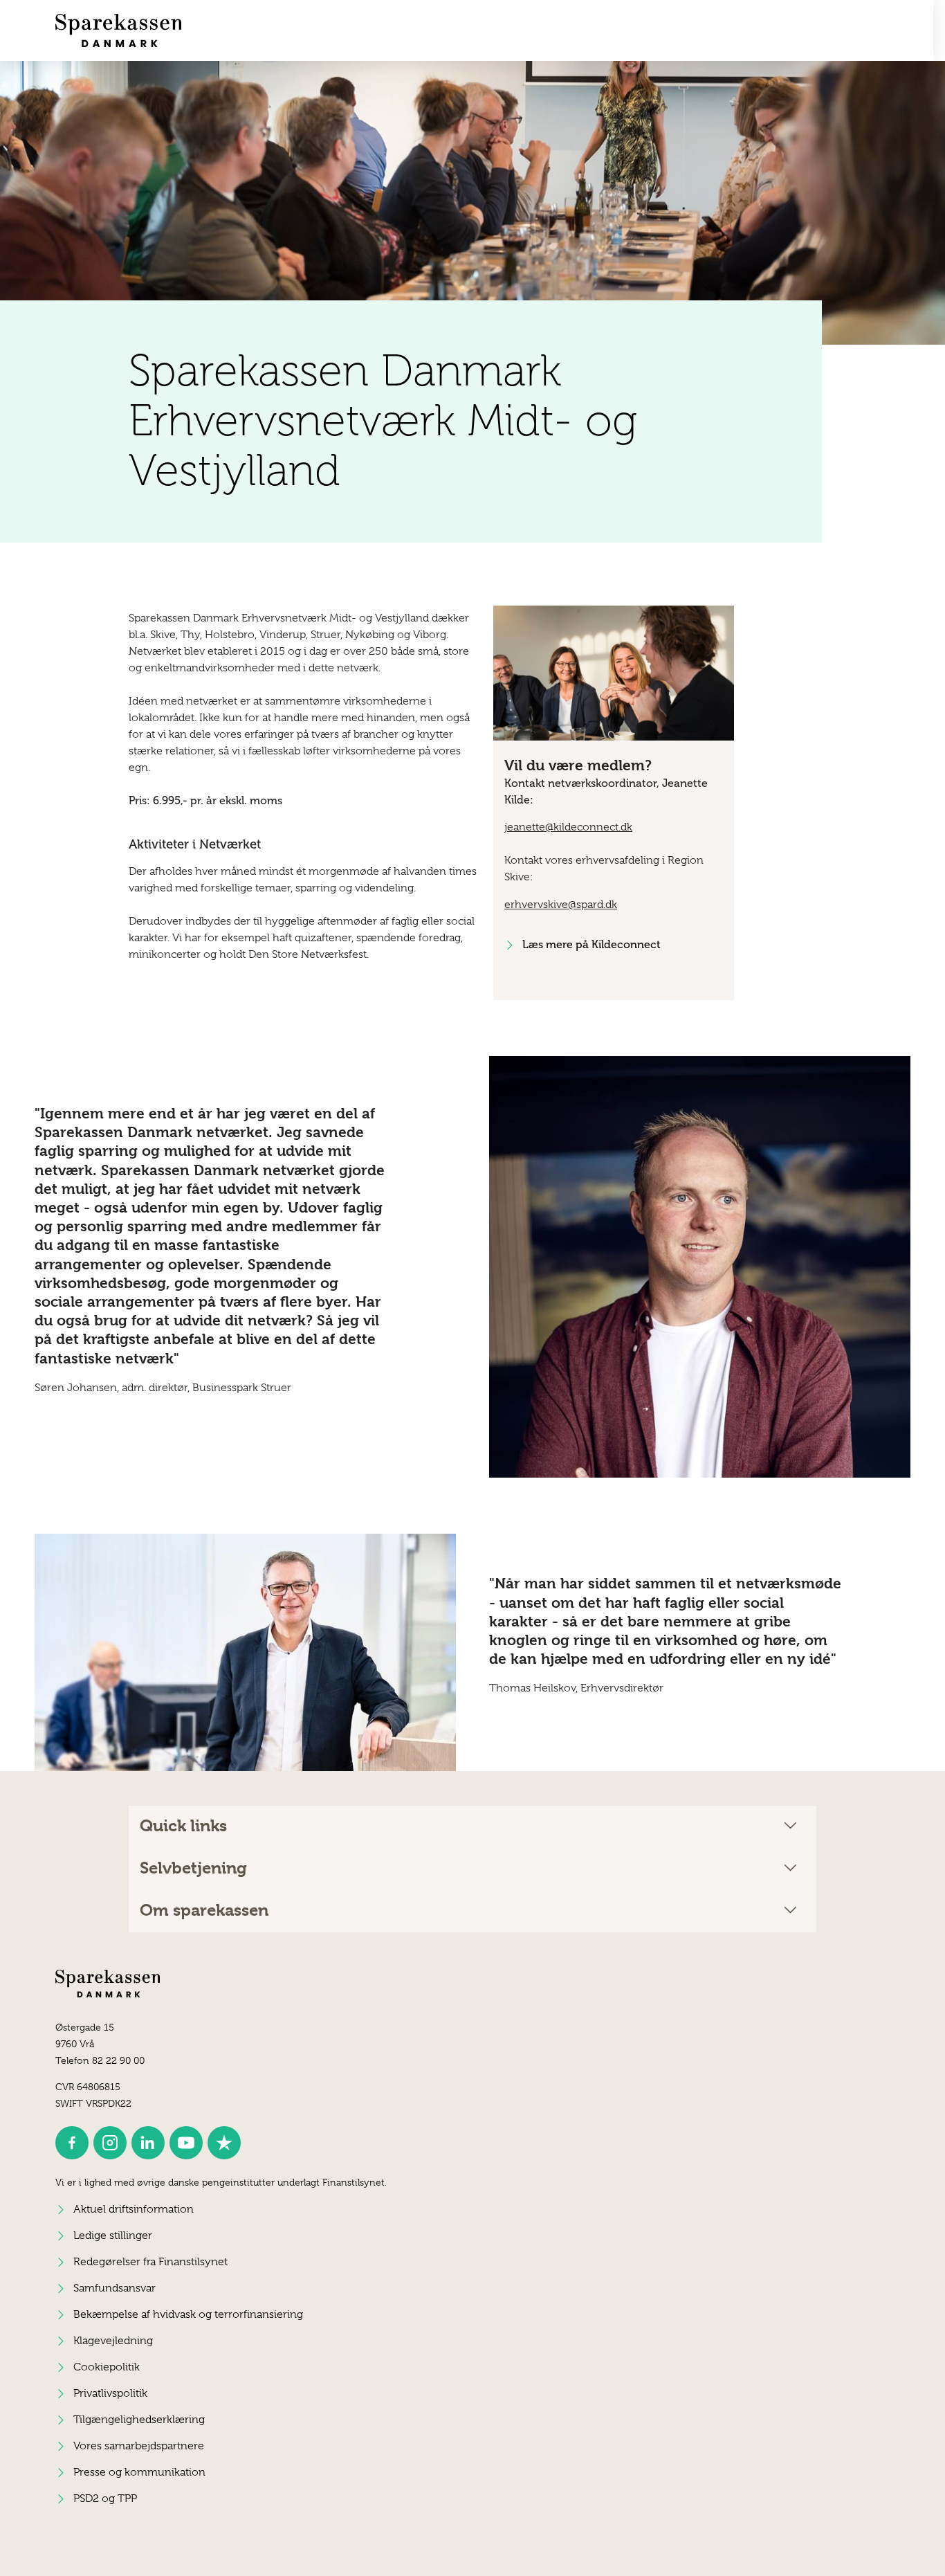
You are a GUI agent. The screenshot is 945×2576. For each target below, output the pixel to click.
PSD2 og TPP (105, 2498)
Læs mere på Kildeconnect (591, 944)
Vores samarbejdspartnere (139, 2446)
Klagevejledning (113, 2341)
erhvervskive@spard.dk (561, 905)
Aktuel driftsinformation (134, 2209)
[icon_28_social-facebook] (72, 2143)
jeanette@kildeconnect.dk (568, 827)
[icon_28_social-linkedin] (148, 2143)
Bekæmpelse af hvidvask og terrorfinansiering (188, 2314)
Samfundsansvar (114, 2288)
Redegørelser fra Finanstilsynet (150, 2262)
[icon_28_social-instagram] (110, 2143)
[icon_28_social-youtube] (186, 2143)
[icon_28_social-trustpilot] (224, 2143)
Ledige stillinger (113, 2235)
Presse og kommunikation (139, 2472)
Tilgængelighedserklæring (139, 2420)
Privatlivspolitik (110, 2393)
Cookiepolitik (107, 2367)
